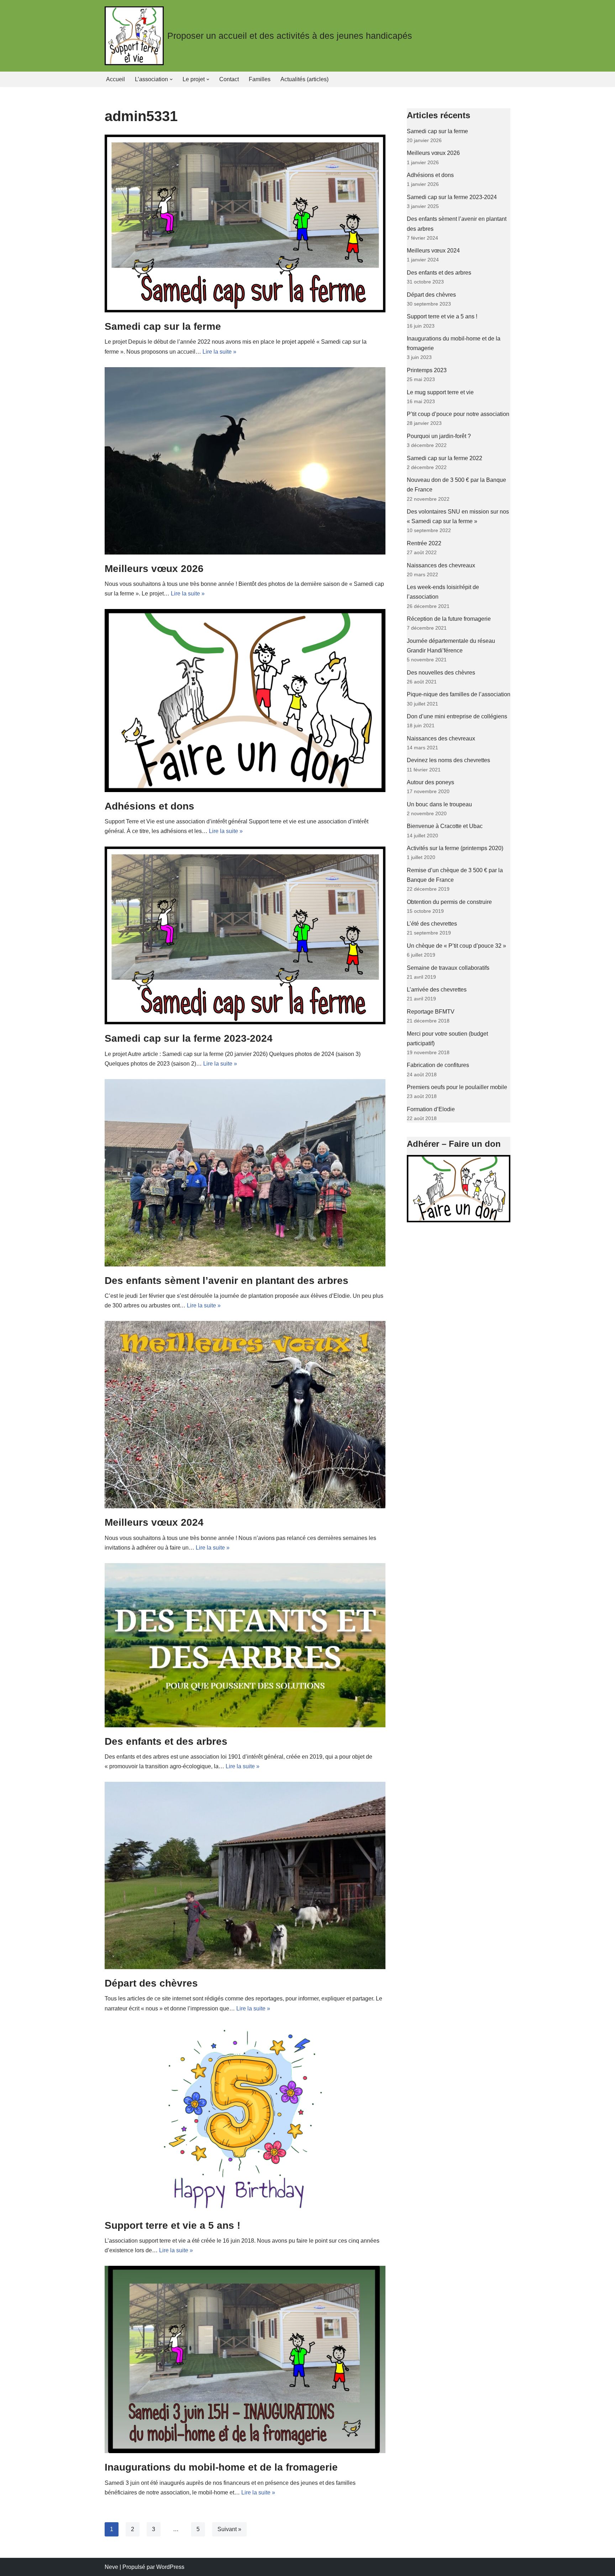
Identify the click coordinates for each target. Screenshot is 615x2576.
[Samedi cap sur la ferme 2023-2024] (245, 935)
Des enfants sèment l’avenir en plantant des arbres (227, 1281)
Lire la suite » (219, 352)
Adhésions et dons (149, 806)
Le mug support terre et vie (440, 392)
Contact (229, 79)
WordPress (170, 2567)
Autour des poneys (430, 782)
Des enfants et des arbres (166, 1741)
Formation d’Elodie (431, 1109)
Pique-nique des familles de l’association (459, 694)
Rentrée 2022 (424, 543)
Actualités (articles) (304, 79)
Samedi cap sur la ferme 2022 (445, 458)
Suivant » (229, 2529)
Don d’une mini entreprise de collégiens (457, 716)
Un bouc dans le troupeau (439, 804)
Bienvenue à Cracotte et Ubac (445, 826)
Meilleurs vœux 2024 (154, 1522)
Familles (260, 79)
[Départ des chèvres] (245, 1875)
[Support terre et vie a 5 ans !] (245, 2118)
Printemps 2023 (427, 370)
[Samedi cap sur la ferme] (245, 223)
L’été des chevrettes (432, 924)
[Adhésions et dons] (245, 700)
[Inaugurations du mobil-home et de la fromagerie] (245, 2359)
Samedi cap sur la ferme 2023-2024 (189, 1038)
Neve (111, 2567)
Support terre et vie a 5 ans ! (172, 2225)
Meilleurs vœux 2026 (154, 569)
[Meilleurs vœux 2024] (245, 1415)
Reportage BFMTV (431, 1012)
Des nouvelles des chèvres (441, 673)
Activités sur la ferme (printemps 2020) (455, 848)
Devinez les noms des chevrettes (448, 760)
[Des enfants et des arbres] (245, 1645)
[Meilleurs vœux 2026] (245, 461)
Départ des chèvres (151, 1983)
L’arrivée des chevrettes (437, 990)
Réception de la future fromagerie (449, 619)
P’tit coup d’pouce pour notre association (458, 414)
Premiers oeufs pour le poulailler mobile (457, 1087)
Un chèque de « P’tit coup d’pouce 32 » (456, 946)
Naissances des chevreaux (441, 565)
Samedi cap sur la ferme (163, 326)
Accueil (115, 79)
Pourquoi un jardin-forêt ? (439, 436)
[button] (171, 79)
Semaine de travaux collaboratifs (448, 968)
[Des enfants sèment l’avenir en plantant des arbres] (245, 1173)
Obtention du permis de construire (449, 902)
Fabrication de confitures (438, 1065)
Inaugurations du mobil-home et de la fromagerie (221, 2467)
